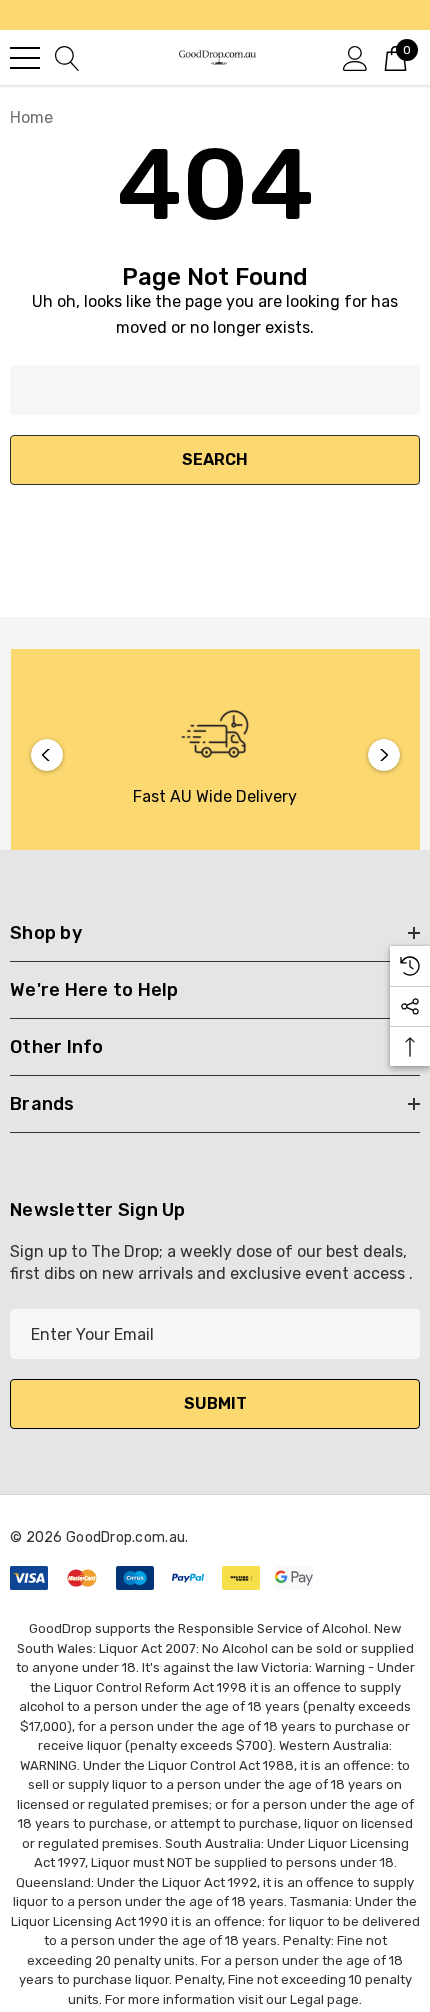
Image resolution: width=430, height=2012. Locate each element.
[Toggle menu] (25, 58)
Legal (307, 1999)
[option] (215, 754)
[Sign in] (355, 57)
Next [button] (384, 755)
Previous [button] (47, 755)
